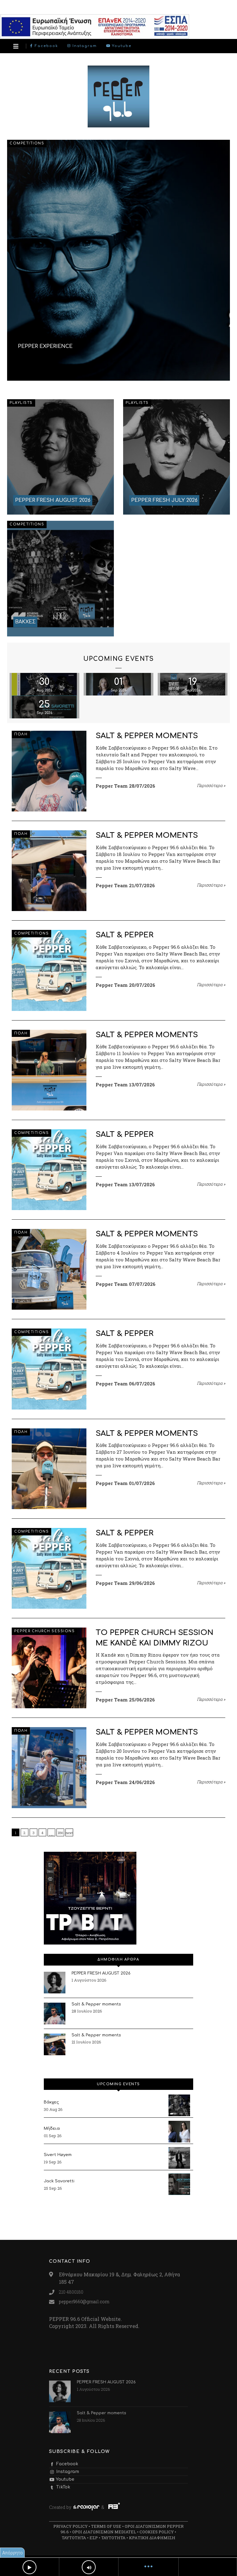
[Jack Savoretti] (179, 2184)
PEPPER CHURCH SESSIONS (44, 1631)
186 (60, 1833)
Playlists (21, 403)
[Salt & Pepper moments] (49, 771)
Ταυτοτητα (74, 2538)
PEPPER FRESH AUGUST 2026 (101, 1973)
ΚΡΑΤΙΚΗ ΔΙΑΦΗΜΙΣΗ (152, 2538)
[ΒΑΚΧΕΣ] (60, 578)
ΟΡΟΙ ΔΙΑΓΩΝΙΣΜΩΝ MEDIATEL (104, 2532)
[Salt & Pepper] (49, 970)
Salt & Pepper (125, 935)
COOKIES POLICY (157, 2532)
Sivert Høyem (58, 2155)
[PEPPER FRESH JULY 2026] (177, 457)
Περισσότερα (211, 785)
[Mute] (89, 2567)
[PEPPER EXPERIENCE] (118, 260)
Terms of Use (106, 2526)
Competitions (27, 143)
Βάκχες (51, 2102)
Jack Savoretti (59, 2181)
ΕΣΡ (94, 2538)
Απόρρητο (12, 2553)
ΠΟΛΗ (21, 734)
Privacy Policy (71, 2526)
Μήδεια (52, 2129)
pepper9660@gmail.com (84, 2302)
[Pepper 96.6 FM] (118, 124)
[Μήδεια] (179, 2132)
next (69, 1833)
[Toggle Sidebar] (16, 46)
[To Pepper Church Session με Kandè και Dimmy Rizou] (49, 1668)
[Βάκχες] (179, 2105)
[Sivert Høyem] (179, 2158)
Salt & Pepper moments (147, 736)
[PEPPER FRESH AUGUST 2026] (60, 457)
